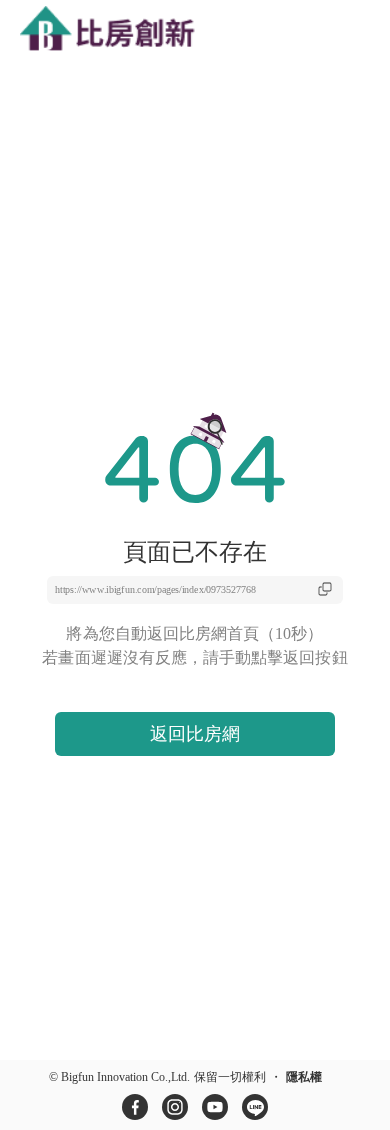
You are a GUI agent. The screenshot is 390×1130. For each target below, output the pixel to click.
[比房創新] (125, 30)
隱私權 (304, 1077)
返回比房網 (195, 734)
